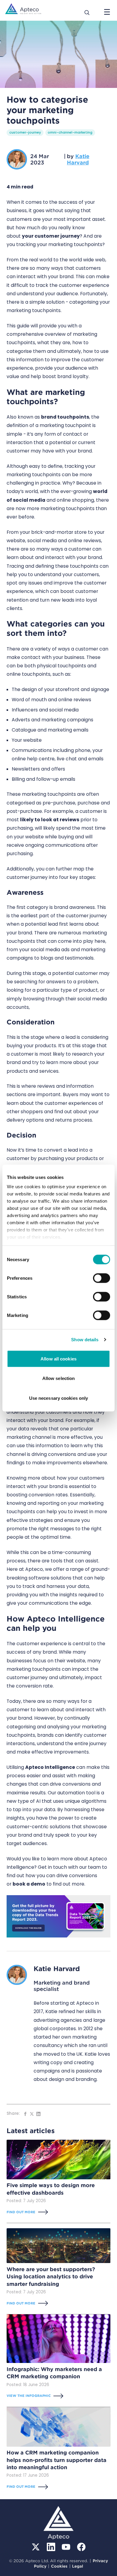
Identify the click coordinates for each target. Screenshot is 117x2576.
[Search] (87, 12)
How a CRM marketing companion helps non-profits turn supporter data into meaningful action (57, 2460)
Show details (85, 1340)
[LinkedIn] (51, 2547)
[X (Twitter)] (36, 2547)
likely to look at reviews (50, 820)
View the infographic (29, 2396)
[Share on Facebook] (25, 2114)
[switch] (102, 1278)
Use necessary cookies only (59, 1398)
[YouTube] (66, 2547)
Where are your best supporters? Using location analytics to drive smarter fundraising (51, 2277)
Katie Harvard (78, 159)
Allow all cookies (58, 1359)
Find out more (21, 2212)
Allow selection (59, 1378)
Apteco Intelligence (50, 1767)
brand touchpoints (65, 417)
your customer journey (51, 236)
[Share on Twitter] (32, 2114)
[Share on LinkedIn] (38, 2114)
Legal (78, 2566)
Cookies (59, 2566)
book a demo (29, 1884)
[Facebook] (81, 2547)
